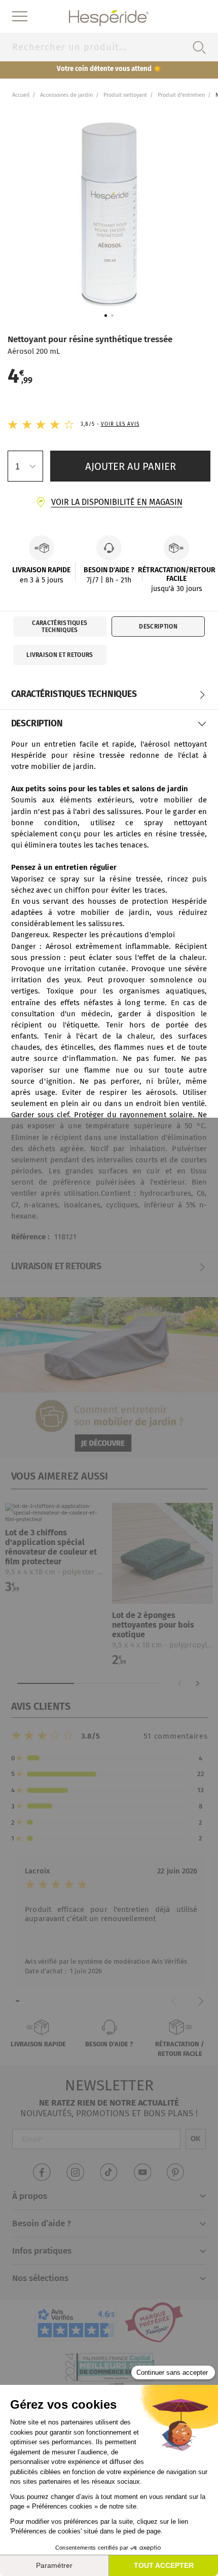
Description (158, 627)
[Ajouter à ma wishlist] (93, 1516)
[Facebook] (41, 2172)
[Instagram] (75, 2172)
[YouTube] (143, 2172)
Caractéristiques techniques (60, 627)
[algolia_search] (199, 47)
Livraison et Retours (60, 655)
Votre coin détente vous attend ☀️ (109, 69)
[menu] (20, 17)
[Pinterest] (177, 2172)
